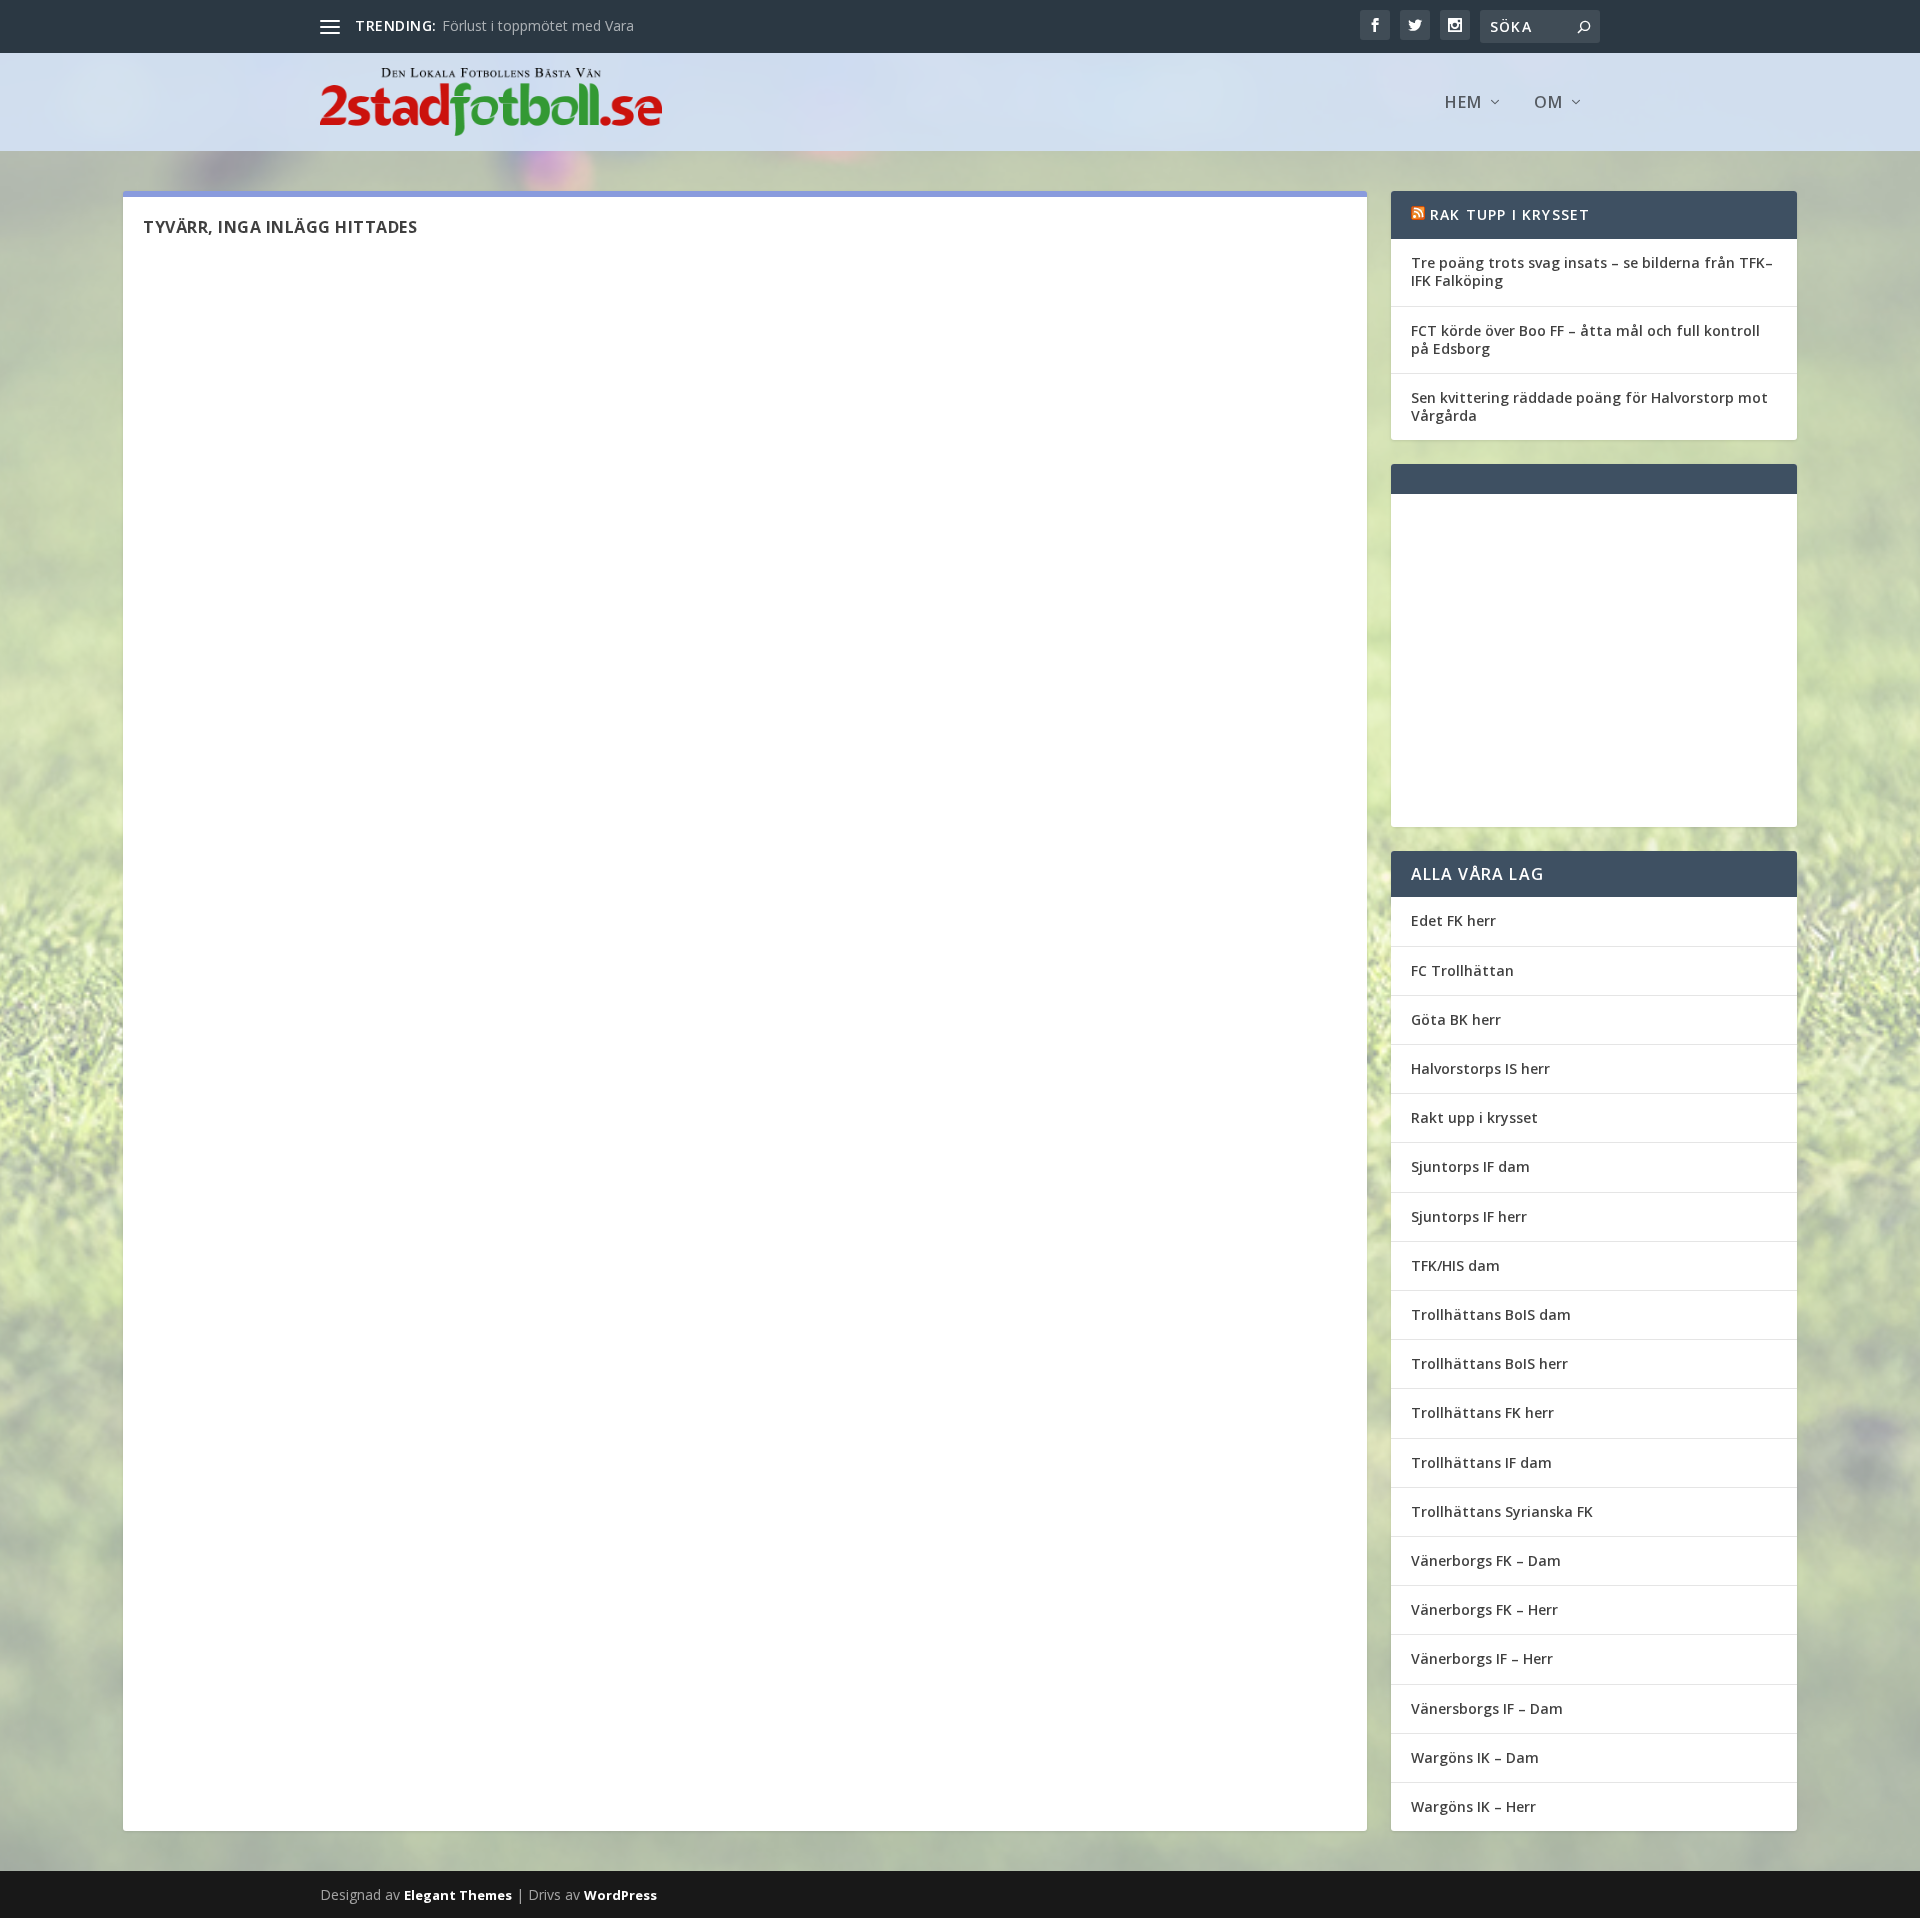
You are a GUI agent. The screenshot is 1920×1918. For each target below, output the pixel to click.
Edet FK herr (1453, 920)
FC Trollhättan (1462, 970)
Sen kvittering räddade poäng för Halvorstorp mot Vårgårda (1589, 406)
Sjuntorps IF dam (1470, 1166)
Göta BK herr (1456, 1019)
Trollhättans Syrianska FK (1502, 1511)
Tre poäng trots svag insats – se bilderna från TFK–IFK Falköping (1592, 271)
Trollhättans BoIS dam (1491, 1314)
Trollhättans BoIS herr (1489, 1363)
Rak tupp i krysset (1510, 214)
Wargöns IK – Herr (1473, 1806)
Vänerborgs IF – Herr (1482, 1658)
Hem (1463, 103)
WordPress (620, 1895)
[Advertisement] (1594, 660)
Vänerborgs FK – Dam (1486, 1560)
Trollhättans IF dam (1481, 1462)
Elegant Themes (458, 1895)
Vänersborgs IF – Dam (1487, 1708)
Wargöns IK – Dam (1475, 1757)
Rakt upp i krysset (1474, 1117)
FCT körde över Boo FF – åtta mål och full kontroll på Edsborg (1585, 339)
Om (1548, 103)
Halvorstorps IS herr (1480, 1068)
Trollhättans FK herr (1482, 1412)
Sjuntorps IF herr (1469, 1216)
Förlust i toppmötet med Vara (538, 25)
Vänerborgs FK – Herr (1484, 1609)
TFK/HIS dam (1455, 1265)
